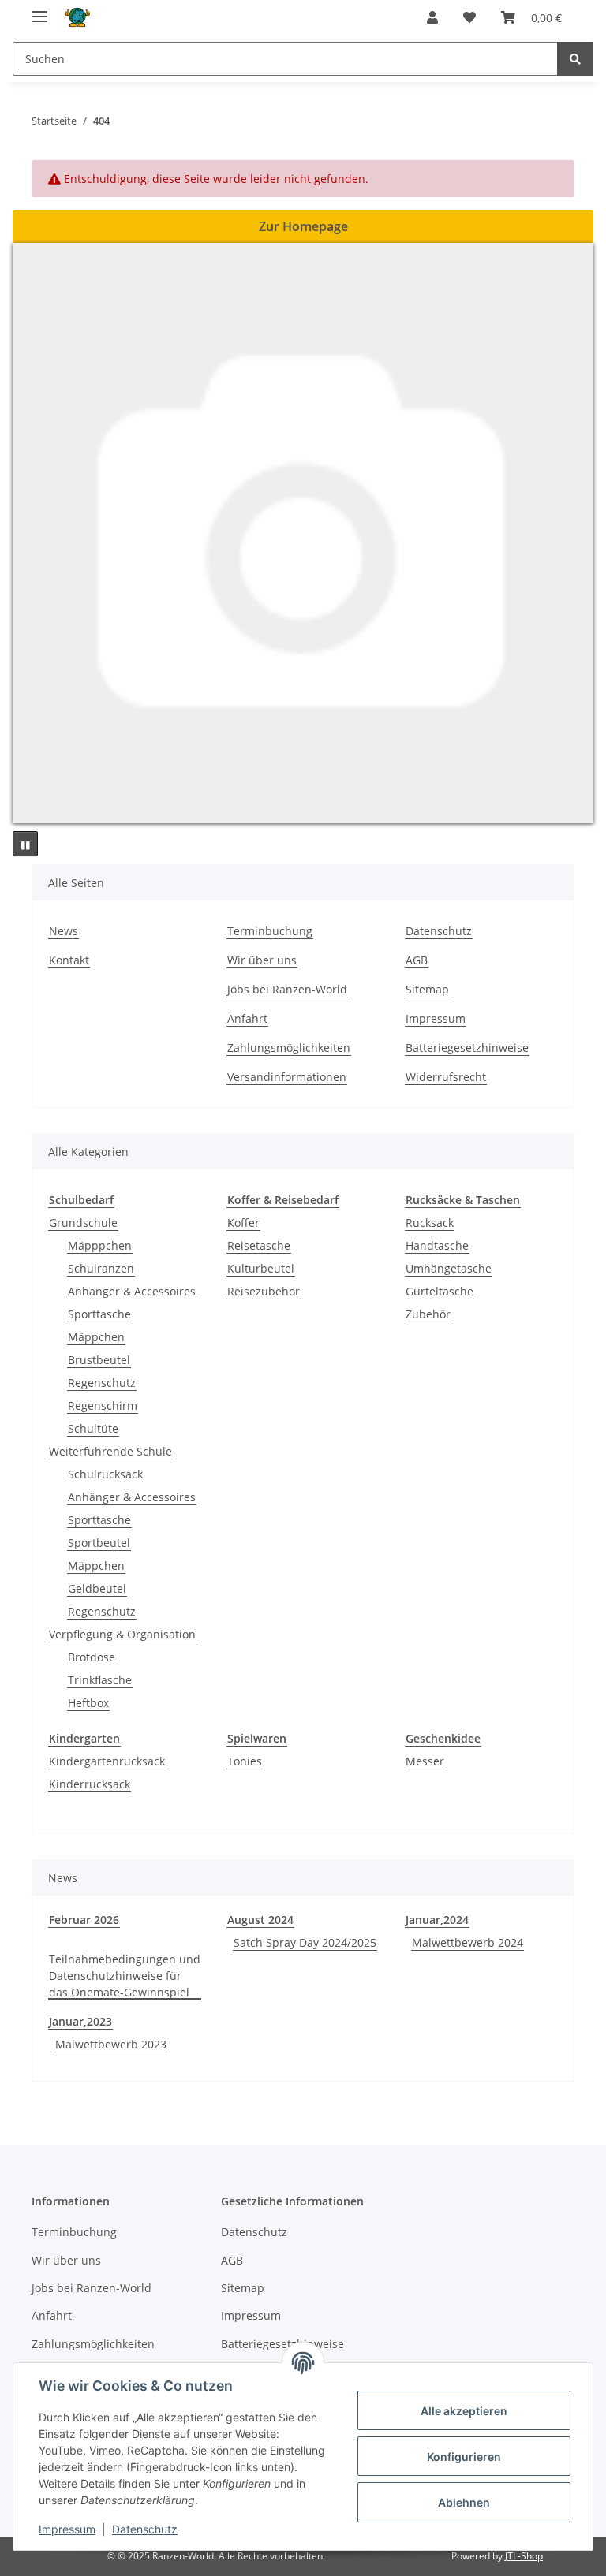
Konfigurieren (464, 2457)
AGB (417, 960)
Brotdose (92, 1657)
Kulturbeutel (261, 1268)
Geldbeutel (97, 1588)
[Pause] (25, 844)
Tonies (245, 1761)
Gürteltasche (440, 1291)
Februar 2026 (84, 1920)
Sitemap (427, 989)
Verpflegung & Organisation (122, 1634)
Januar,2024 (437, 1920)
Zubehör (428, 1314)
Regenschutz (102, 1383)
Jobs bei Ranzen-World (287, 989)
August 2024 (260, 1920)
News (64, 931)
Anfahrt (247, 1018)
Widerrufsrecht (446, 1077)
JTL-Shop (524, 2556)
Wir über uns (262, 960)
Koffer (243, 1223)
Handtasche (437, 1245)
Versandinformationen (287, 1077)
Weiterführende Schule (110, 1451)
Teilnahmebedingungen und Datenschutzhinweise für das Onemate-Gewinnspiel (125, 1976)
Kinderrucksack (90, 1784)
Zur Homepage (303, 226)
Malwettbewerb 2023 (111, 2044)
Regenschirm (103, 1405)
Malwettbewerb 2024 (468, 1942)
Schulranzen (101, 1268)
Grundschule (83, 1223)
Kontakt (69, 960)
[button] (432, 17)
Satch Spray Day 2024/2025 (305, 1942)
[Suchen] (575, 59)
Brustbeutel (99, 1360)
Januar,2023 (80, 2021)
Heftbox (88, 1703)
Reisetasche (259, 1245)
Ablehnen (464, 2502)
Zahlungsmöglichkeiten (289, 1048)
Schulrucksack (105, 1474)
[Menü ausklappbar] (39, 10)
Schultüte (93, 1428)
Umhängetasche (449, 1268)
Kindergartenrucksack (107, 1761)
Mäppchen (96, 1337)
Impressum (67, 2529)
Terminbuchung (270, 931)
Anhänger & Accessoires (132, 1291)
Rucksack (430, 1223)
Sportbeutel (99, 1543)
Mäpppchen (100, 1245)
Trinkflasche (100, 1680)
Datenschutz (145, 2529)
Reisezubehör (264, 1291)
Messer (425, 1761)
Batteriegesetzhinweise (467, 1048)
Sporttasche (99, 1314)
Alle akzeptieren (464, 2411)
